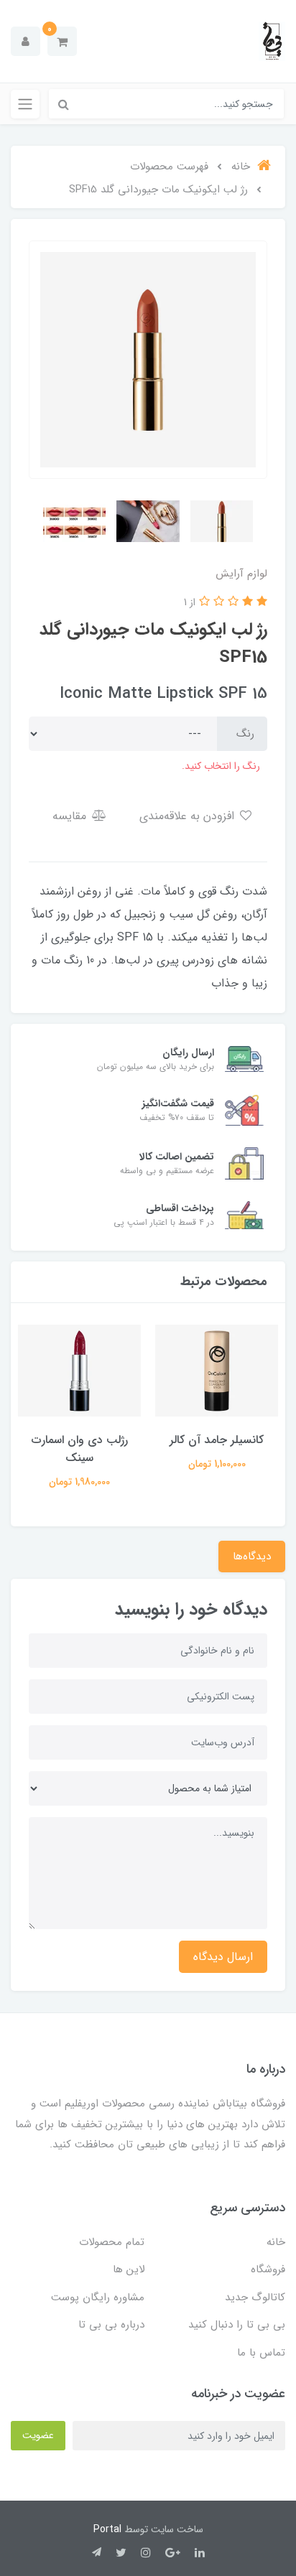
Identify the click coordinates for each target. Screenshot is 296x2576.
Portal (107, 2529)
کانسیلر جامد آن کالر (217, 1440)
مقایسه (71, 816)
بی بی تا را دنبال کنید (237, 2325)
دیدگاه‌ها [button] (252, 1557)
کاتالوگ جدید (255, 2297)
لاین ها (129, 2269)
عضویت (38, 2435)
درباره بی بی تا (111, 2325)
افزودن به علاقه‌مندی (189, 816)
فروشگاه (268, 2269)
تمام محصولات (112, 2242)
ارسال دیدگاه (223, 1957)
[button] (62, 41)
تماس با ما (261, 2353)
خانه (276, 2242)
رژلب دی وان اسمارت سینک (80, 1449)
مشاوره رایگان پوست (98, 2297)
